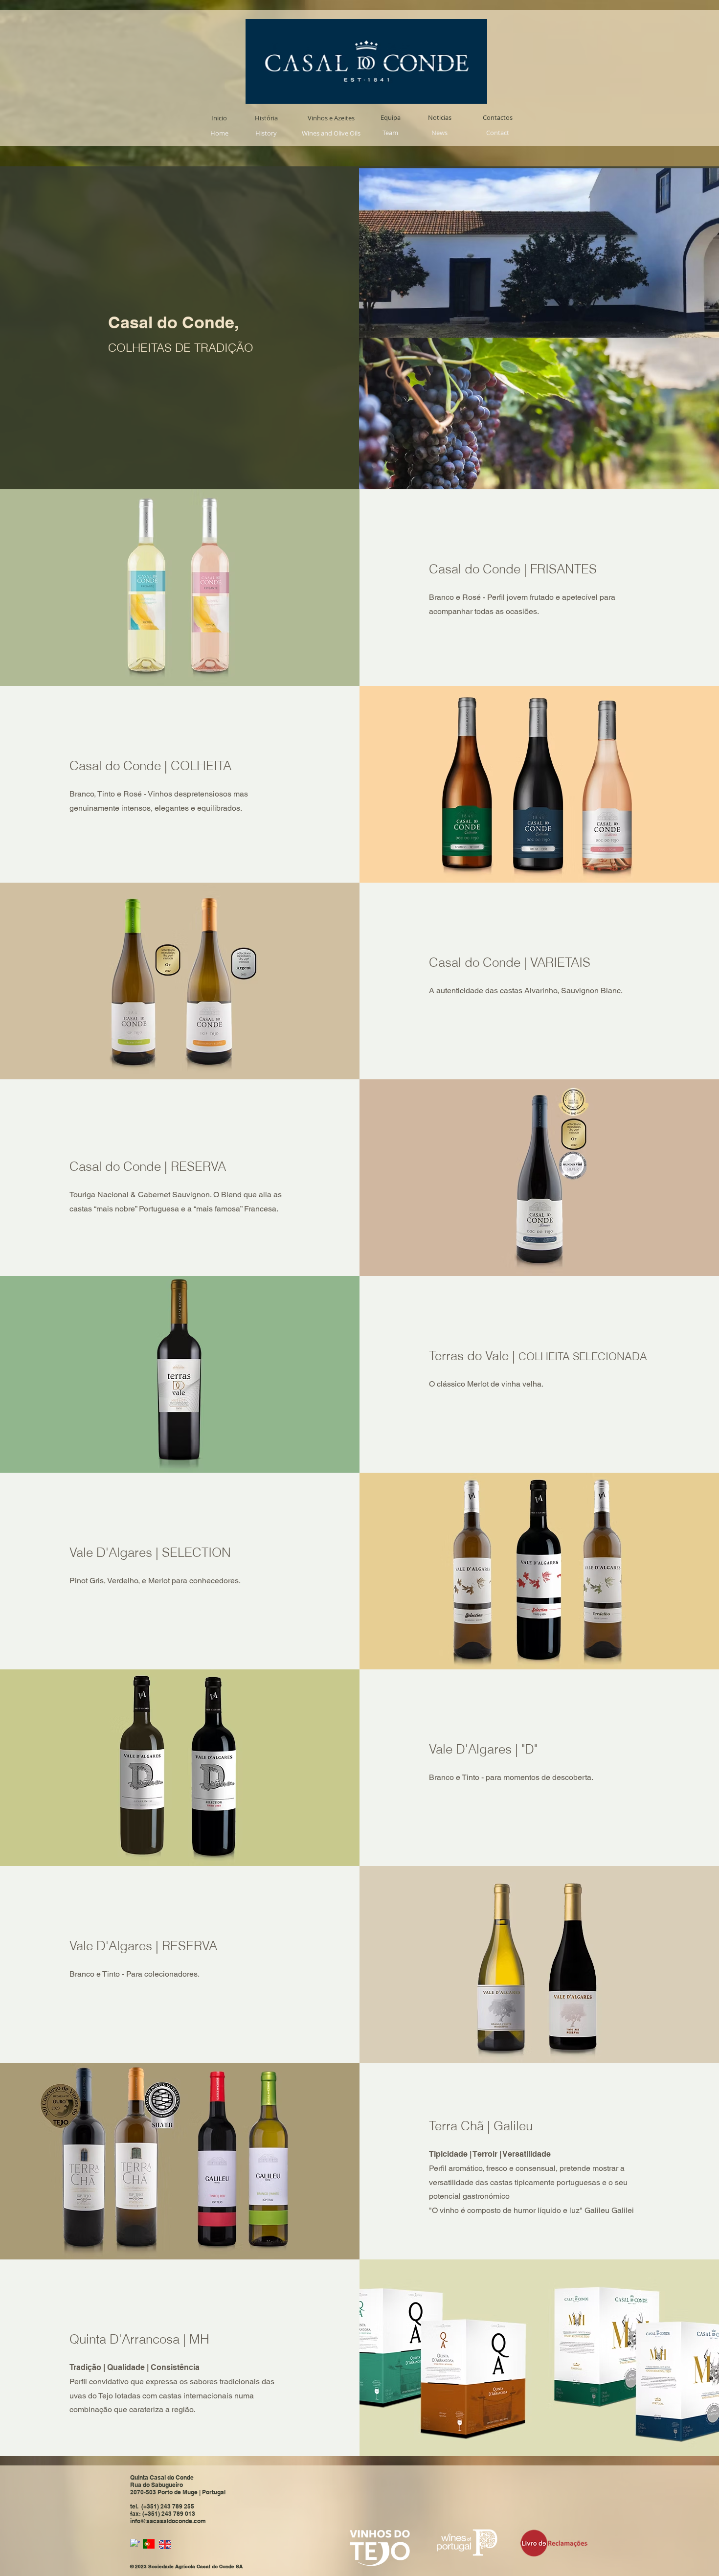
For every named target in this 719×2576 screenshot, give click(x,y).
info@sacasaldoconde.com (168, 2521)
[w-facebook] (135, 2544)
